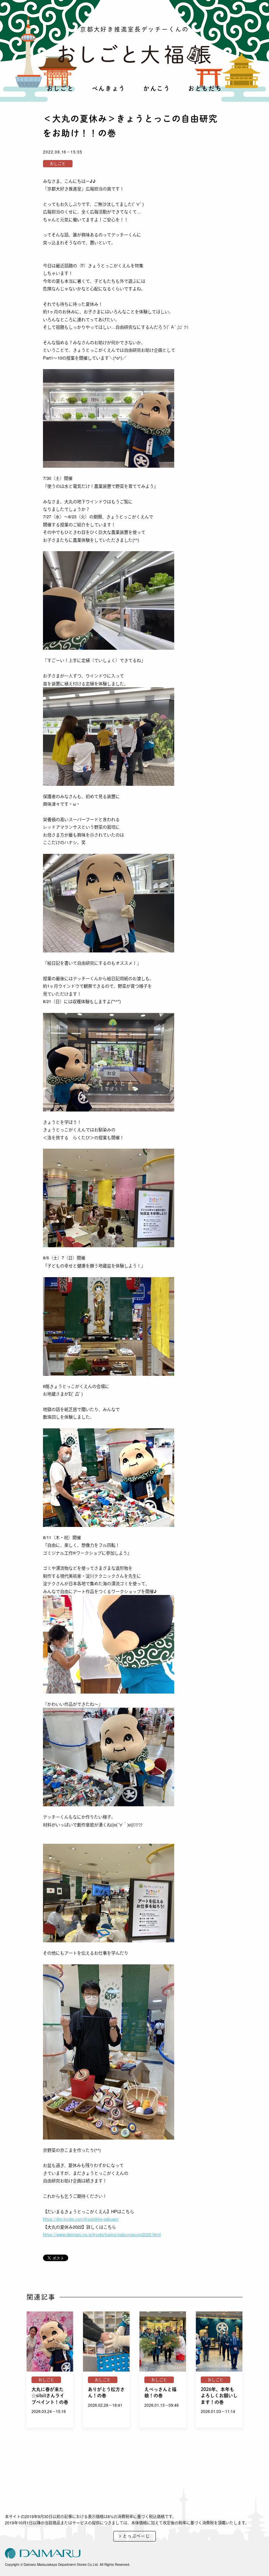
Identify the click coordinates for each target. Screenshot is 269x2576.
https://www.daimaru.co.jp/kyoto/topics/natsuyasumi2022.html (102, 2234)
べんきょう (109, 88)
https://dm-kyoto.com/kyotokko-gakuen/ (81, 2219)
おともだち (205, 88)
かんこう (157, 88)
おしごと (61, 88)
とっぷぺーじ (136, 2536)
